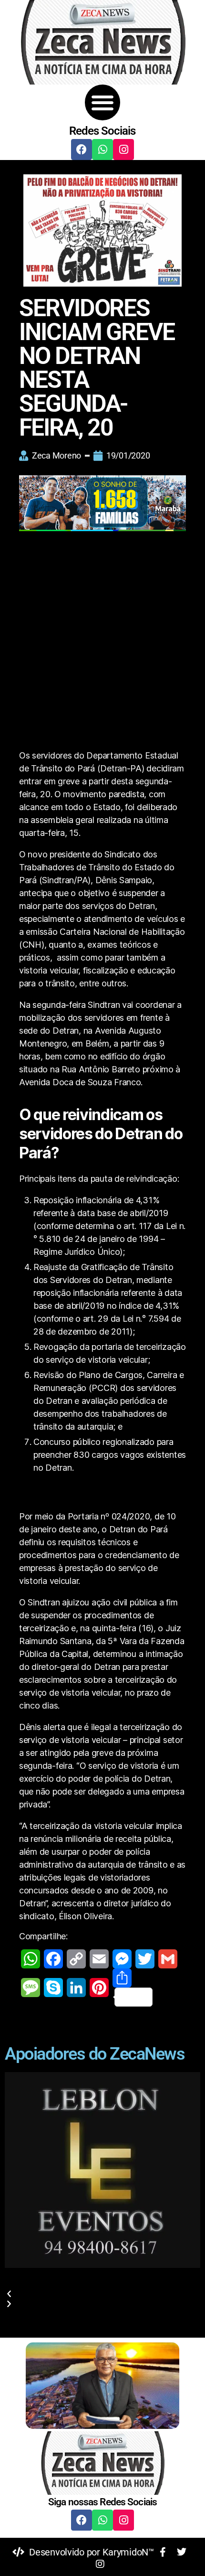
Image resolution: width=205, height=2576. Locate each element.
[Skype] (53, 1988)
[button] (103, 102)
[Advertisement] (102, 642)
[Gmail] (168, 1959)
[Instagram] (123, 150)
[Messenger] (122, 1959)
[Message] (31, 1988)
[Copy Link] (76, 1959)
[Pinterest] (99, 1988)
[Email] (99, 1959)
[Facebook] (82, 150)
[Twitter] (145, 1959)
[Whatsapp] (102, 150)
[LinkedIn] (76, 1988)
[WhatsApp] (31, 1959)
